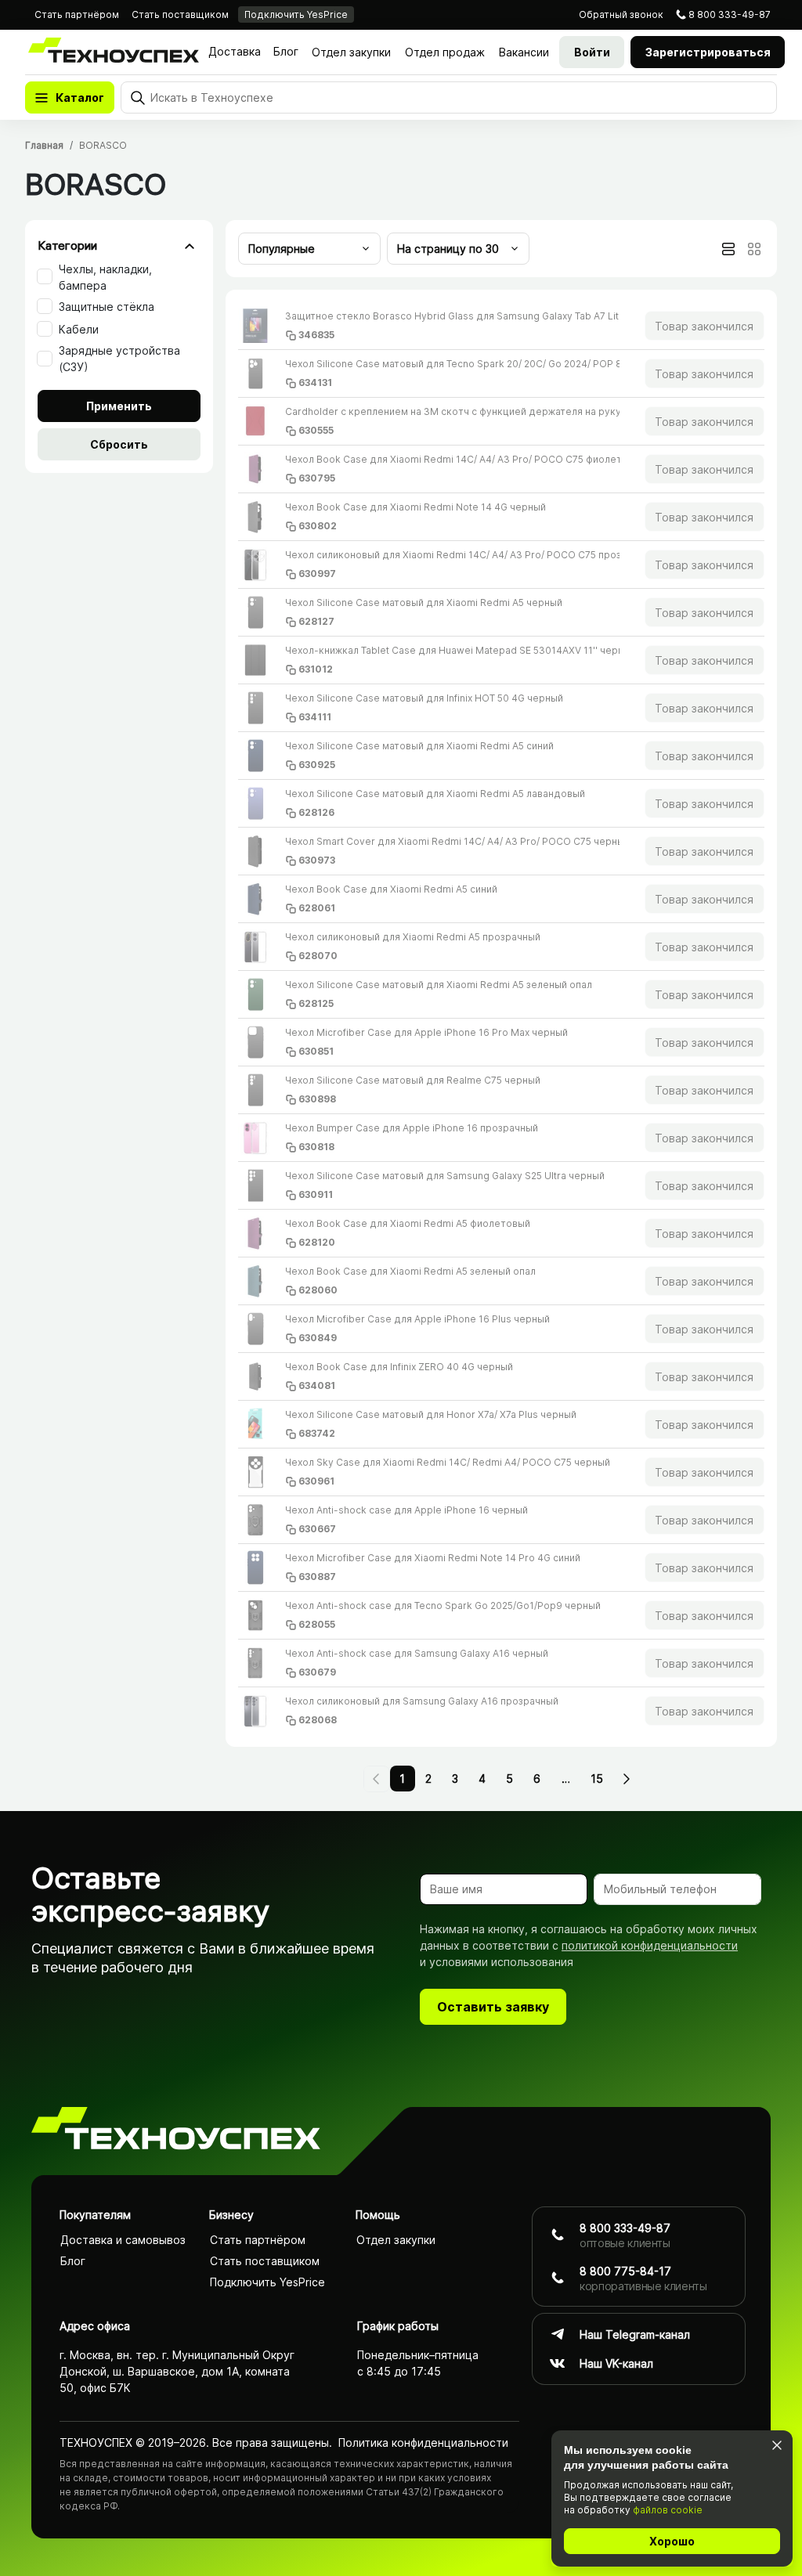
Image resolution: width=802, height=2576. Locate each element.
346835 (316, 335)
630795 (317, 478)
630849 (318, 1338)
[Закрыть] (777, 2445)
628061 (317, 908)
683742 (317, 1433)
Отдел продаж (445, 52)
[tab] (728, 249)
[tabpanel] (501, 1018)
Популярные (282, 249)
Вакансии (524, 52)
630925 (317, 765)
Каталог (80, 97)
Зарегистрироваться (708, 52)
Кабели (79, 329)
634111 (315, 717)
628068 (318, 1720)
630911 (316, 1194)
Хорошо (672, 2541)
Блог (286, 51)
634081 (317, 1385)
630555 (316, 430)
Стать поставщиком (180, 14)
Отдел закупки (351, 52)
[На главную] (176, 2131)
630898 (317, 1099)
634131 (315, 382)
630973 (317, 860)
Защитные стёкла (107, 307)
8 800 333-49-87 (730, 14)
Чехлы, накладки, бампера (105, 277)
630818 (316, 1147)
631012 (316, 669)
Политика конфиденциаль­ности (423, 2443)
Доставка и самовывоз (123, 2240)
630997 (317, 574)
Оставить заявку (493, 2007)
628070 (318, 956)
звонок (621, 14)
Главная (44, 145)
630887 (317, 1577)
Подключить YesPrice (296, 14)
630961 (316, 1481)
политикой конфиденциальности (650, 1945)
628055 (317, 1624)
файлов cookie (668, 2510)
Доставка (235, 51)
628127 (316, 621)
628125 (316, 1003)
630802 (318, 526)
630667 (317, 1529)
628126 (316, 812)
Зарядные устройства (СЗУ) (119, 359)
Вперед (626, 1779)
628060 (318, 1290)
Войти (592, 52)
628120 (317, 1242)
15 (597, 1779)
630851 (316, 1051)
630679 (317, 1672)
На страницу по (448, 249)
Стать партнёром (77, 14)
